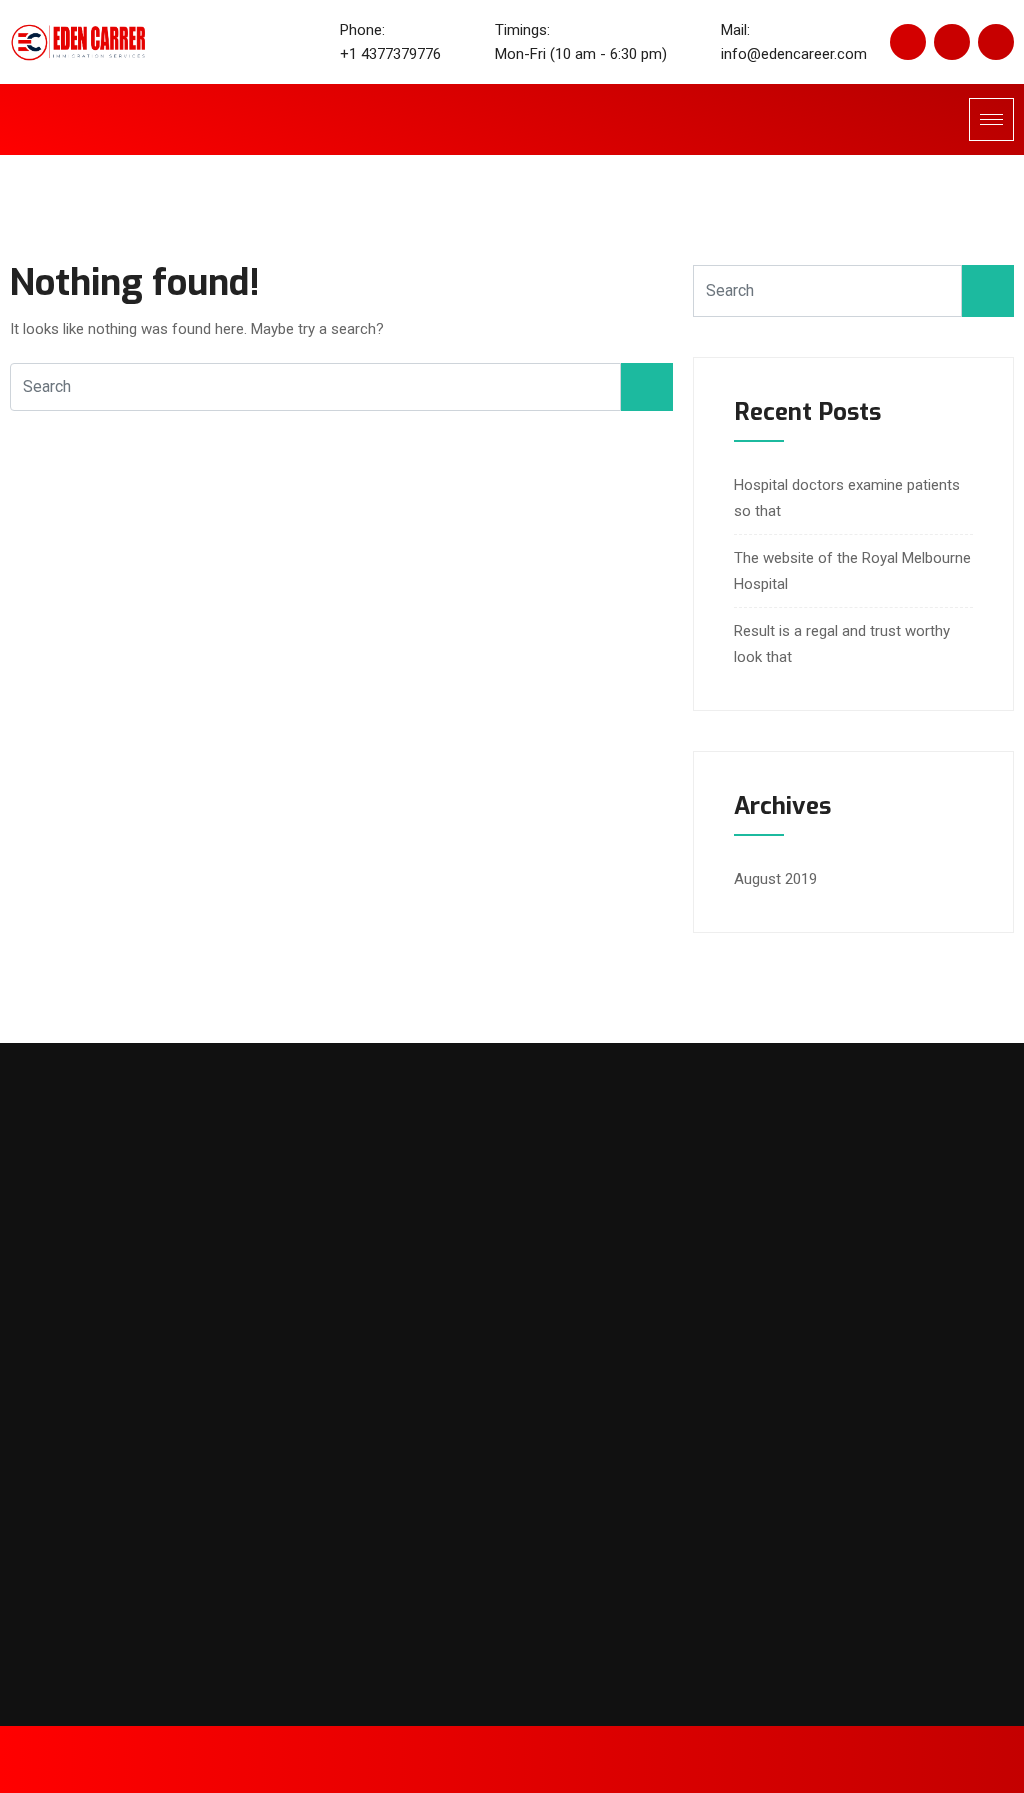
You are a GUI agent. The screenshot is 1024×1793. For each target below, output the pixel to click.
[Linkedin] (952, 42)
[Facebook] (908, 42)
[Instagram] (996, 42)
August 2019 (775, 879)
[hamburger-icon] (991, 119)
